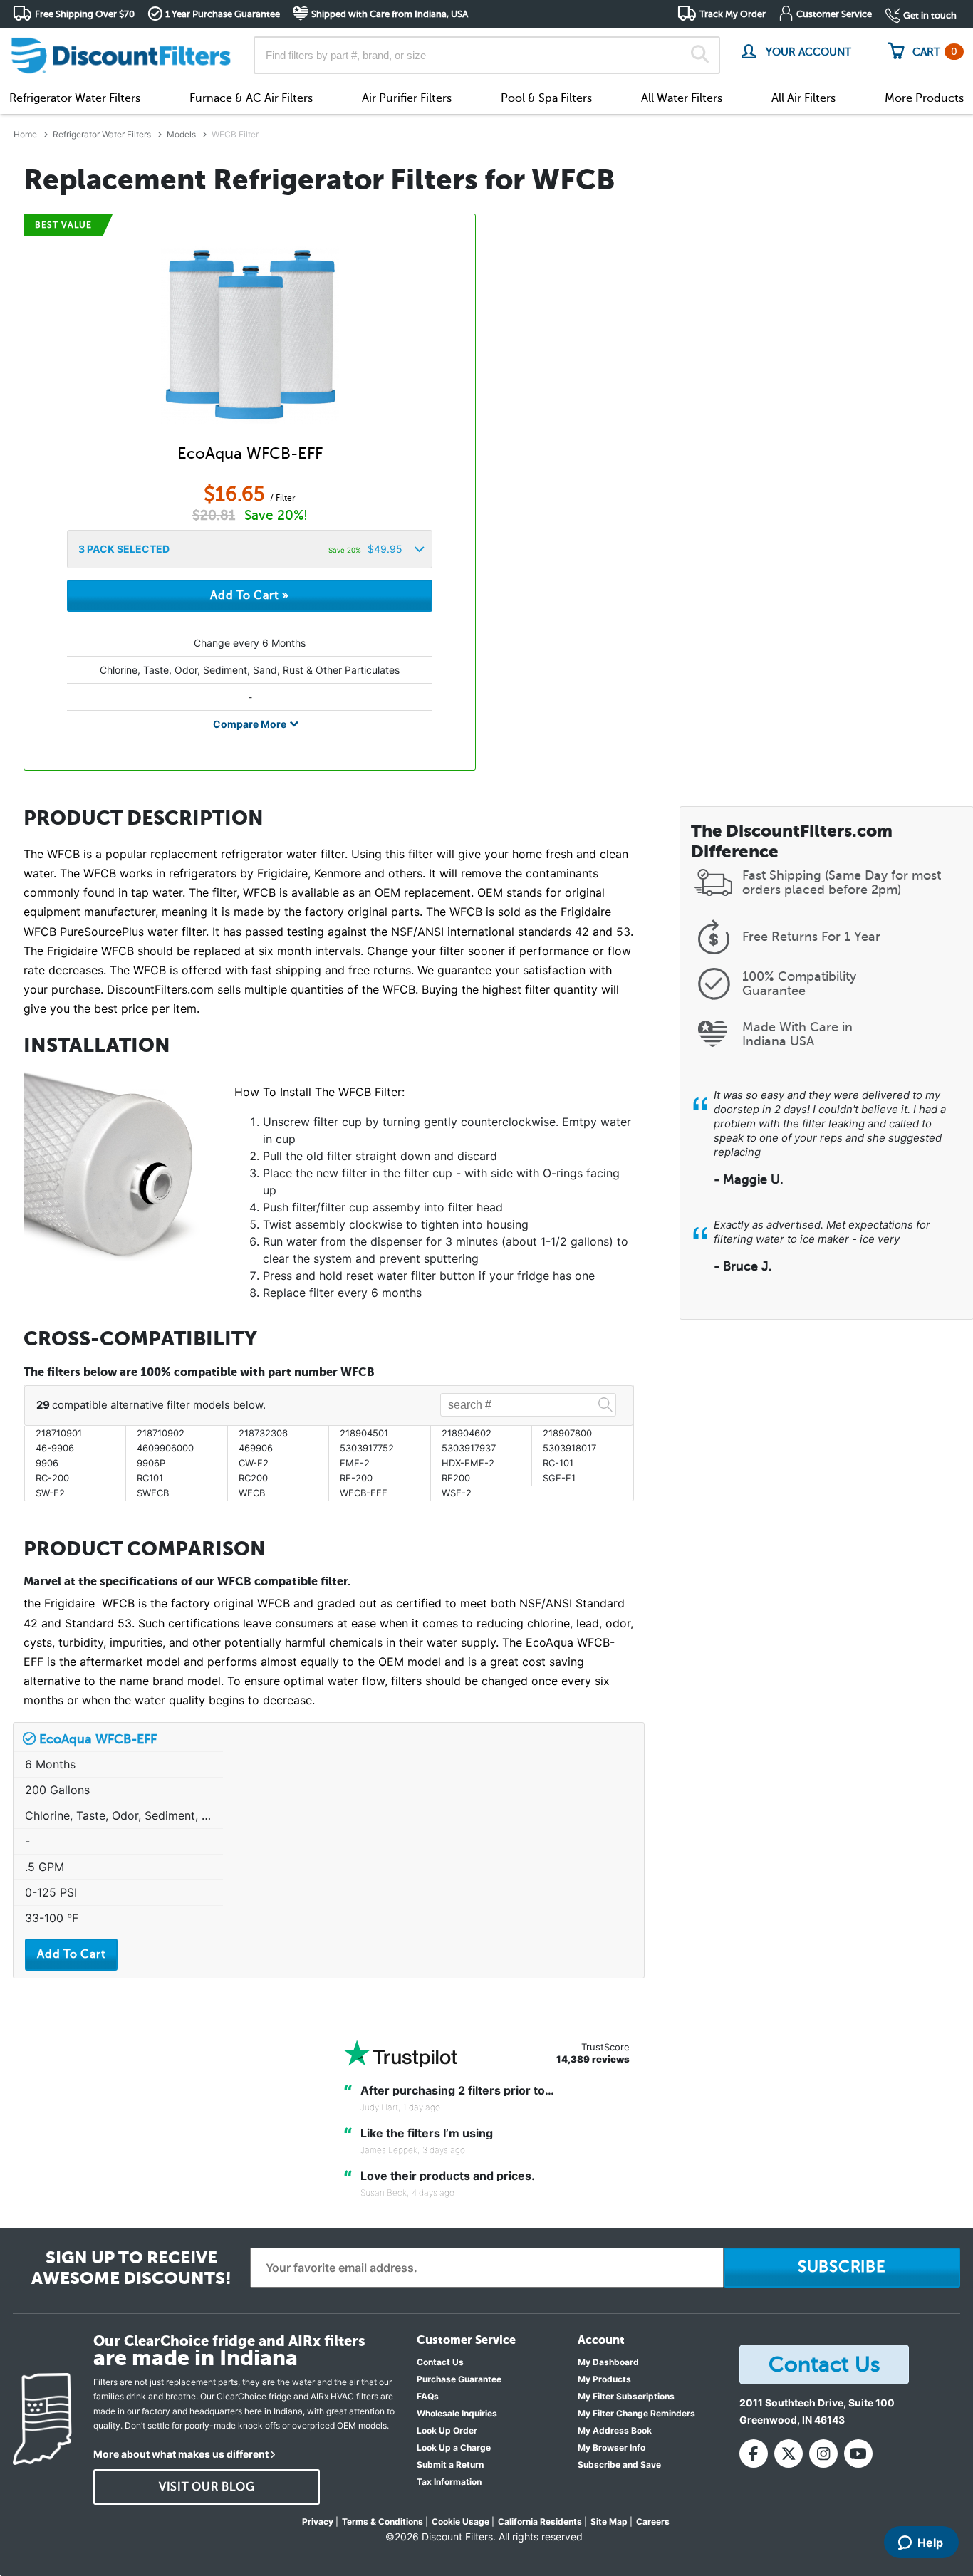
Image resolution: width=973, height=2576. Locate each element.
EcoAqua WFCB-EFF (250, 453)
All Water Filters (682, 98)
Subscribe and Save (619, 2465)
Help (930, 2543)
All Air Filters (803, 98)
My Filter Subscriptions (626, 2396)
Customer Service (834, 14)
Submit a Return (450, 2465)
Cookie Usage (461, 2522)
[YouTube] (858, 2454)
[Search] (700, 56)
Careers (653, 2522)
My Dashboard (608, 2362)
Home (25, 134)
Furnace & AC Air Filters (251, 98)
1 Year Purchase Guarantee (223, 14)
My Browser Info (612, 2447)
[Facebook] (754, 2454)
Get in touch (930, 15)
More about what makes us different (181, 2454)
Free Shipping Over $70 (85, 14)
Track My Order (733, 14)
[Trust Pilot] (400, 2054)
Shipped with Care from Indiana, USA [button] (390, 14)
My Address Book (615, 2430)
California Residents (540, 2522)
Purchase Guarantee (459, 2379)
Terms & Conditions (383, 2522)
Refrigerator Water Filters (75, 98)
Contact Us (440, 2362)
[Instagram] (823, 2454)
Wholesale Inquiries (457, 2413)
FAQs (428, 2396)
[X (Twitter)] (789, 2454)
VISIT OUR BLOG (207, 2487)
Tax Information (449, 2482)
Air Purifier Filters (407, 98)
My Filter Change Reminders (636, 2413)
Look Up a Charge (454, 2447)
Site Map (609, 2522)
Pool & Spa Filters (546, 98)
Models (181, 134)
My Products (604, 2379)
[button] (250, 549)
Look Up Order (447, 2430)
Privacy (318, 2522)
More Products (924, 98)
